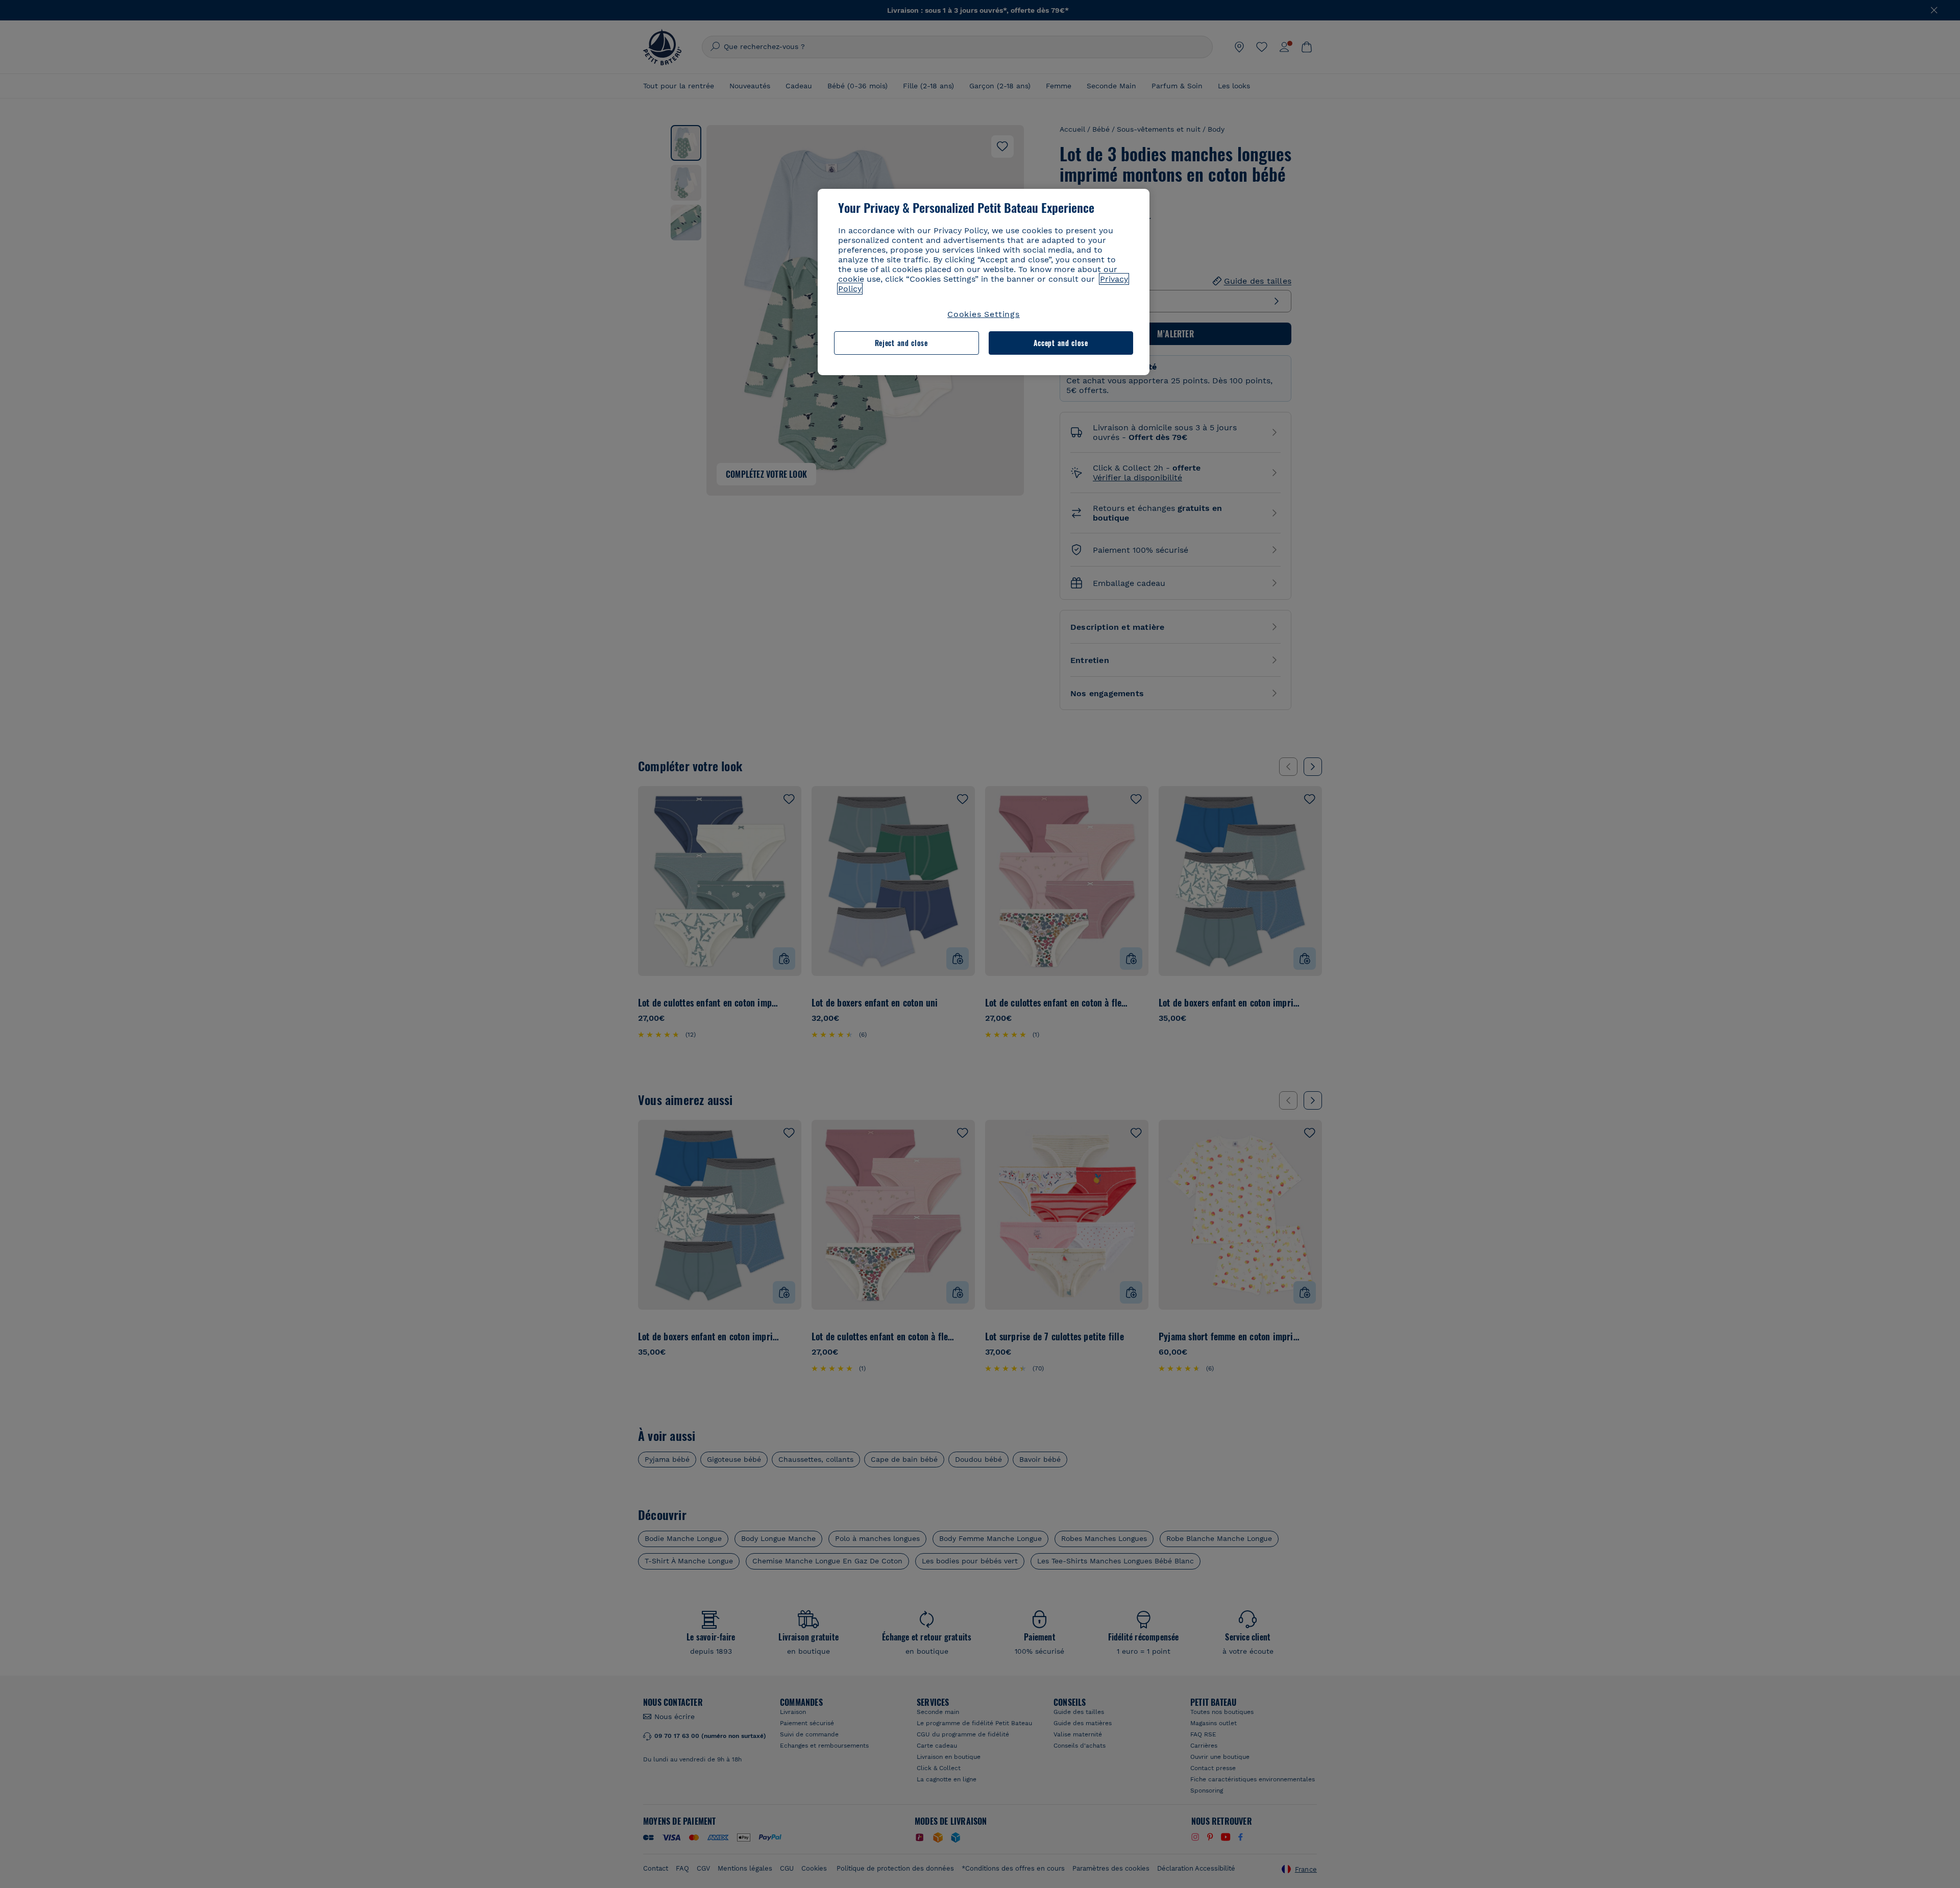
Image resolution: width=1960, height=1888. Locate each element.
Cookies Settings (984, 314)
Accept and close (1061, 343)
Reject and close (901, 343)
